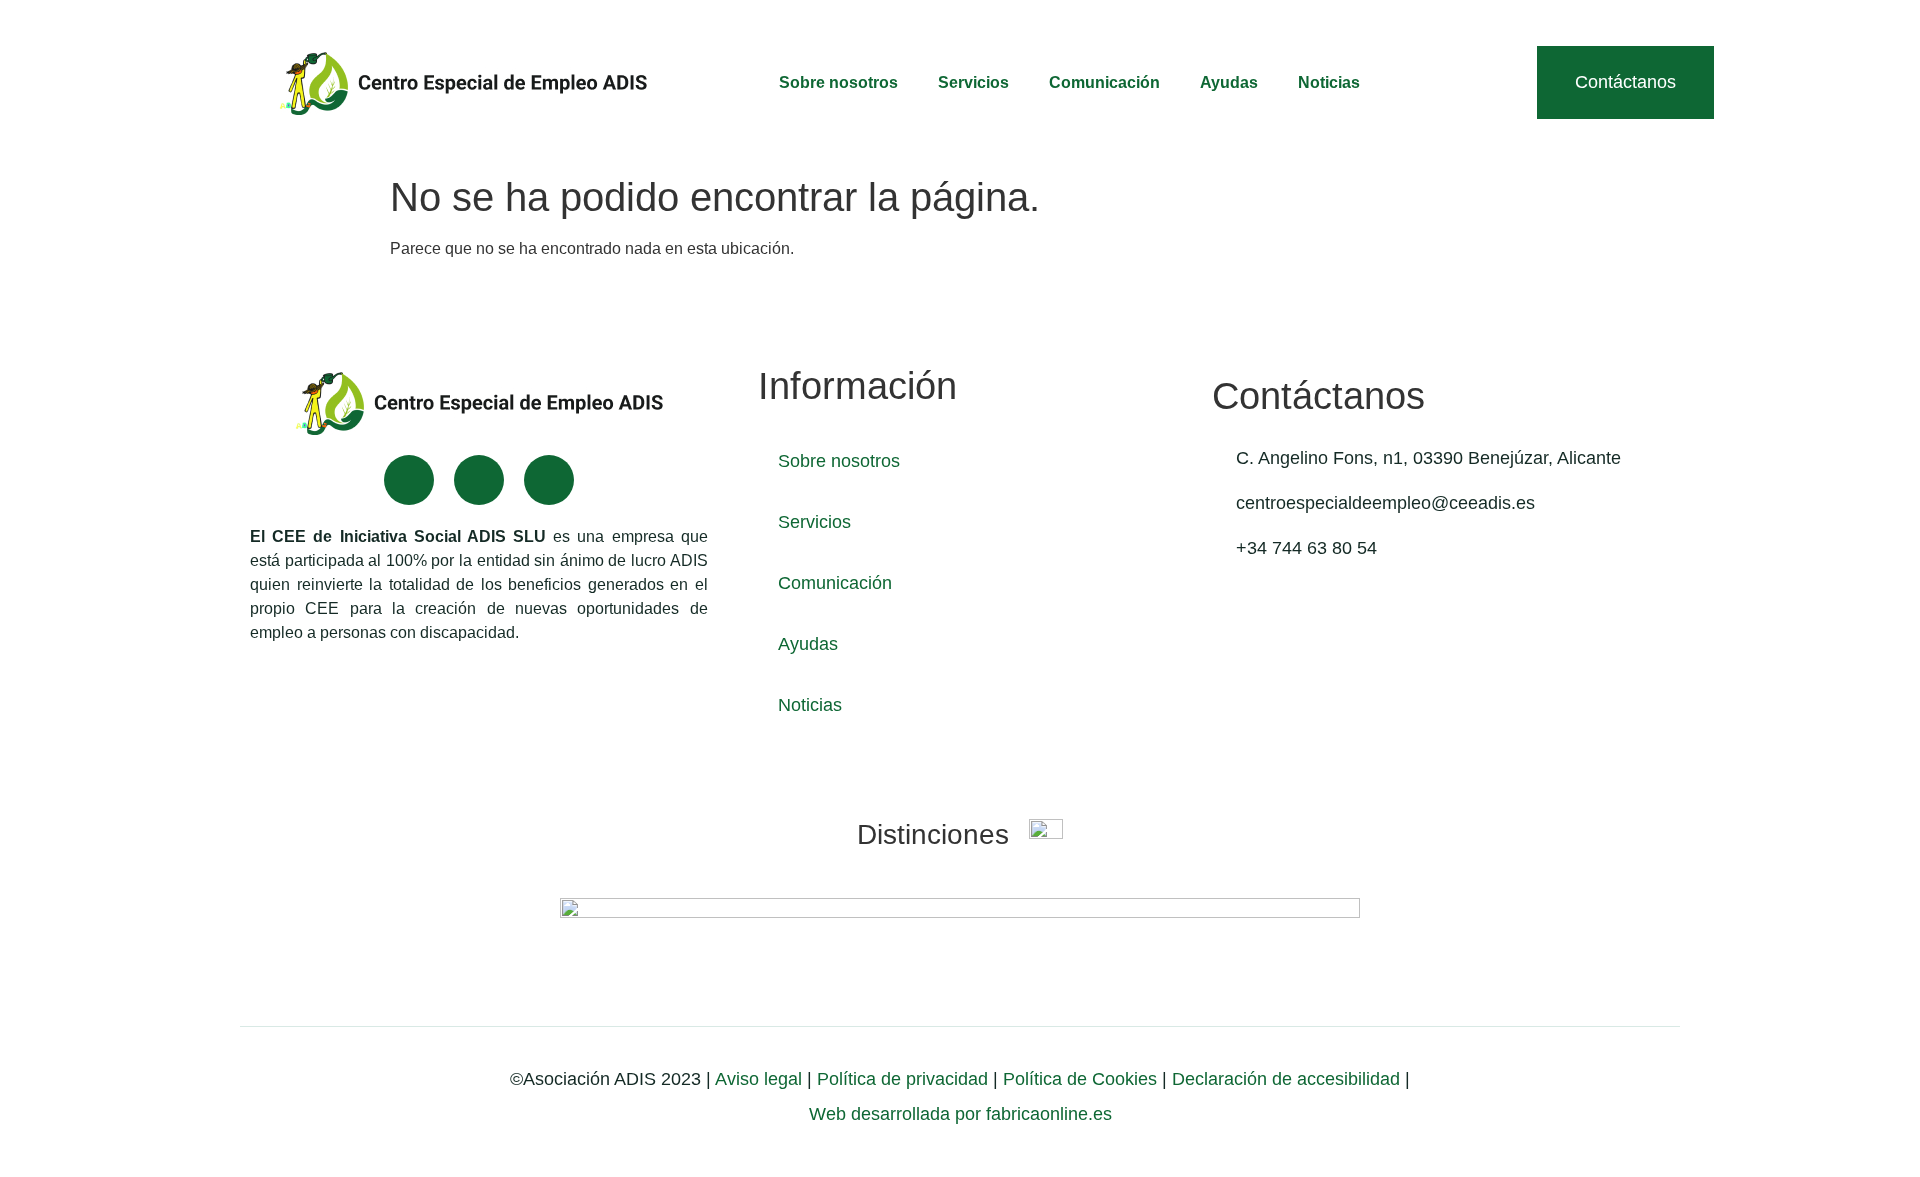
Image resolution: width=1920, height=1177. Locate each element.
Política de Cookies (1080, 1079)
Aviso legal (758, 1079)
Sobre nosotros (838, 82)
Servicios (973, 82)
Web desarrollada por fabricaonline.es (960, 1114)
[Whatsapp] (479, 480)
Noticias (1329, 82)
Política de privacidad (900, 1079)
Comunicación (1104, 82)
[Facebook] (409, 480)
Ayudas (1229, 82)
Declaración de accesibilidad (1286, 1079)
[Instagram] (549, 480)
